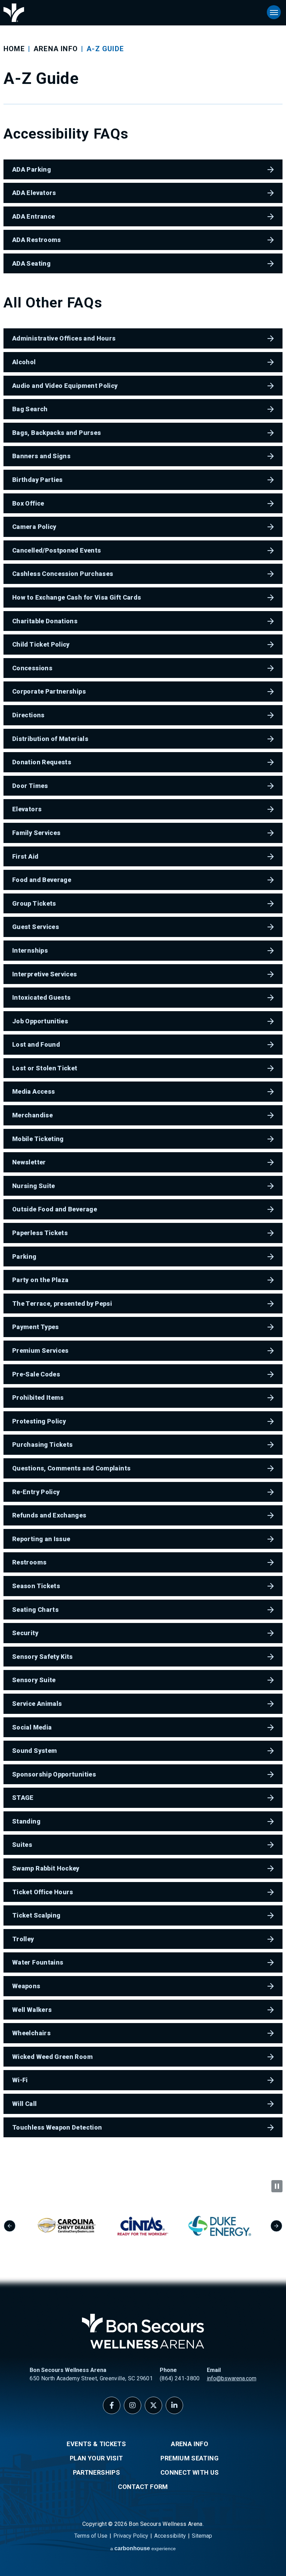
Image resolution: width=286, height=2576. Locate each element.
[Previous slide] (10, 2226)
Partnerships (96, 2472)
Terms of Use (91, 2536)
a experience (143, 2548)
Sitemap (202, 2536)
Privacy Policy (131, 2536)
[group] (75, 2226)
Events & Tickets (96, 2444)
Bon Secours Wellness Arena (14, 13)
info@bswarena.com (232, 2378)
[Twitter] (153, 2405)
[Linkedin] (174, 2405)
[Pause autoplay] (277, 2186)
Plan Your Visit (96, 2458)
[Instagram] (133, 2405)
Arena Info (56, 49)
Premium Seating (189, 2458)
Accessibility (170, 2536)
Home (14, 49)
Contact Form (143, 2487)
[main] (143, 1090)
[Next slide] (276, 2226)
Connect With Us (190, 2472)
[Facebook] (112, 2405)
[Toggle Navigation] (274, 12)
